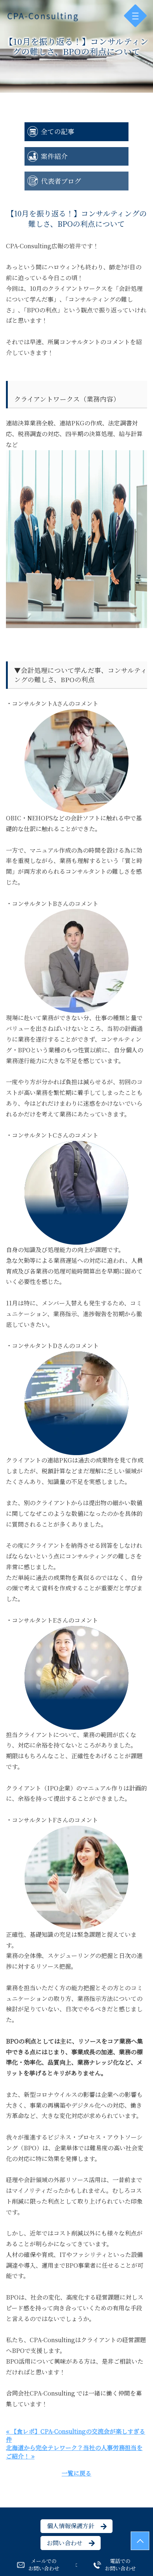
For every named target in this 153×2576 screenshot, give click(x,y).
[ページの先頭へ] (140, 2541)
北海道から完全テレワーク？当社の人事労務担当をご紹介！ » (74, 2452)
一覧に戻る (76, 2473)
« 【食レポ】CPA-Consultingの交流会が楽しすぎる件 (76, 2435)
